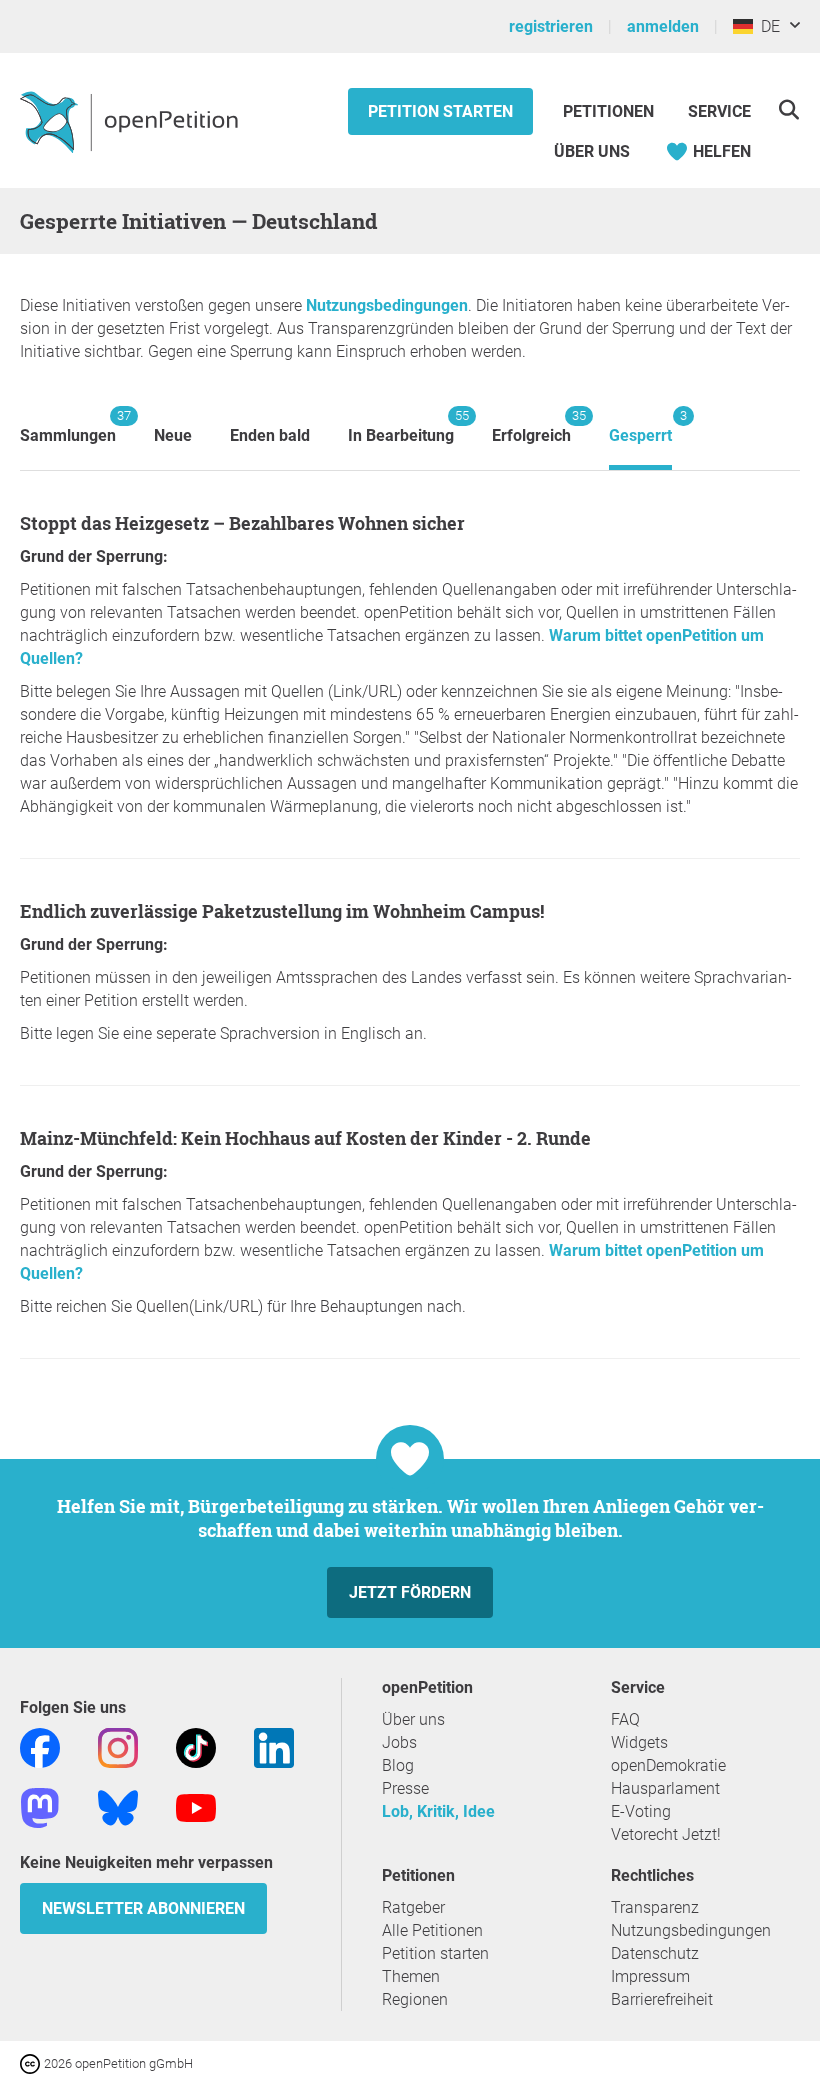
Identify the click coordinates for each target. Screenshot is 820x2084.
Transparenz (655, 1907)
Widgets (639, 1742)
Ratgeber (413, 1907)
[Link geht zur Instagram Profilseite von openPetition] (118, 1746)
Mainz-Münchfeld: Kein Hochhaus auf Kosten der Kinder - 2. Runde (305, 1138)
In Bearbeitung (401, 426)
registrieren (551, 26)
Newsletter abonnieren (143, 1908)
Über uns (413, 1719)
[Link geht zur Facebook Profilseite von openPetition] (40, 1746)
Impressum (650, 1976)
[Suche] (788, 109)
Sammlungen (68, 426)
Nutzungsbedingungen (387, 305)
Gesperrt (640, 426)
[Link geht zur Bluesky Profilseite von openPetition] (118, 1806)
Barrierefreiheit (662, 1999)
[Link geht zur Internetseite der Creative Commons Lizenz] (32, 2062)
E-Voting (641, 1811)
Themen (411, 1976)
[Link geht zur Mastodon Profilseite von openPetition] (40, 1806)
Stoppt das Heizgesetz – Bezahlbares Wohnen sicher (242, 523)
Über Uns (592, 151)
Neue (173, 435)
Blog (398, 1765)
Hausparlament (665, 1788)
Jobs (399, 1742)
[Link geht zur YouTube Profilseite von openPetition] (196, 1806)
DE (766, 26)
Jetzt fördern (410, 1592)
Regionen (415, 1999)
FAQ (625, 1719)
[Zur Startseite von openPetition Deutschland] (131, 121)
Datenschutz (655, 1953)
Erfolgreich (531, 426)
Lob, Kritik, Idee (438, 1811)
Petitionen (610, 111)
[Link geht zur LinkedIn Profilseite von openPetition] (274, 1746)
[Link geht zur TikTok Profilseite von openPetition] (196, 1746)
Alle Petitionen (432, 1930)
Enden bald (270, 435)
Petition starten (440, 111)
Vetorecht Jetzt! (666, 1834)
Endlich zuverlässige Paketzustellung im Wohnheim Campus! (282, 911)
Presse (405, 1788)
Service (719, 111)
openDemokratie (668, 1765)
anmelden (663, 26)
